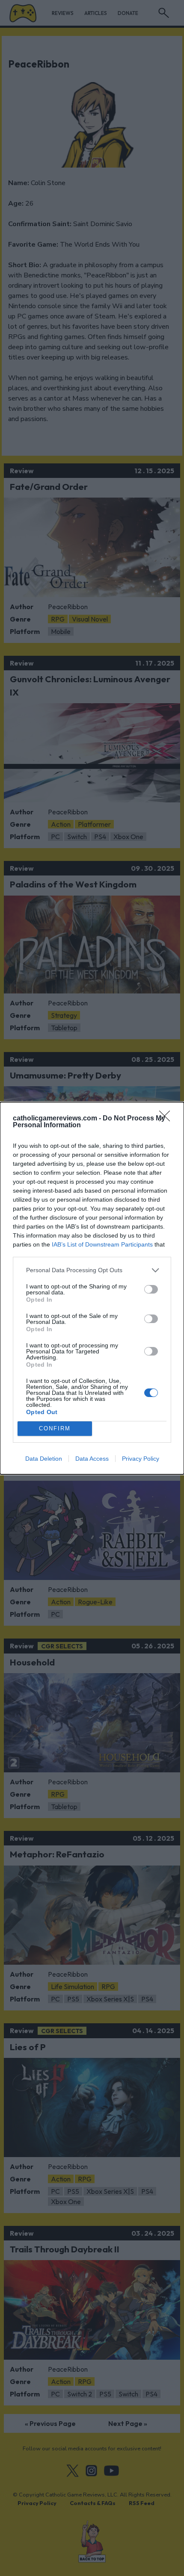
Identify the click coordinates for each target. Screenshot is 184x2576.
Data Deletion (44, 1459)
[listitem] (92, 1270)
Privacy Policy (141, 1459)
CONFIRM (55, 1428)
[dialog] (92, 1288)
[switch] (151, 1289)
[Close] (167, 1119)
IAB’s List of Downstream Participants (102, 1244)
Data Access (92, 1459)
